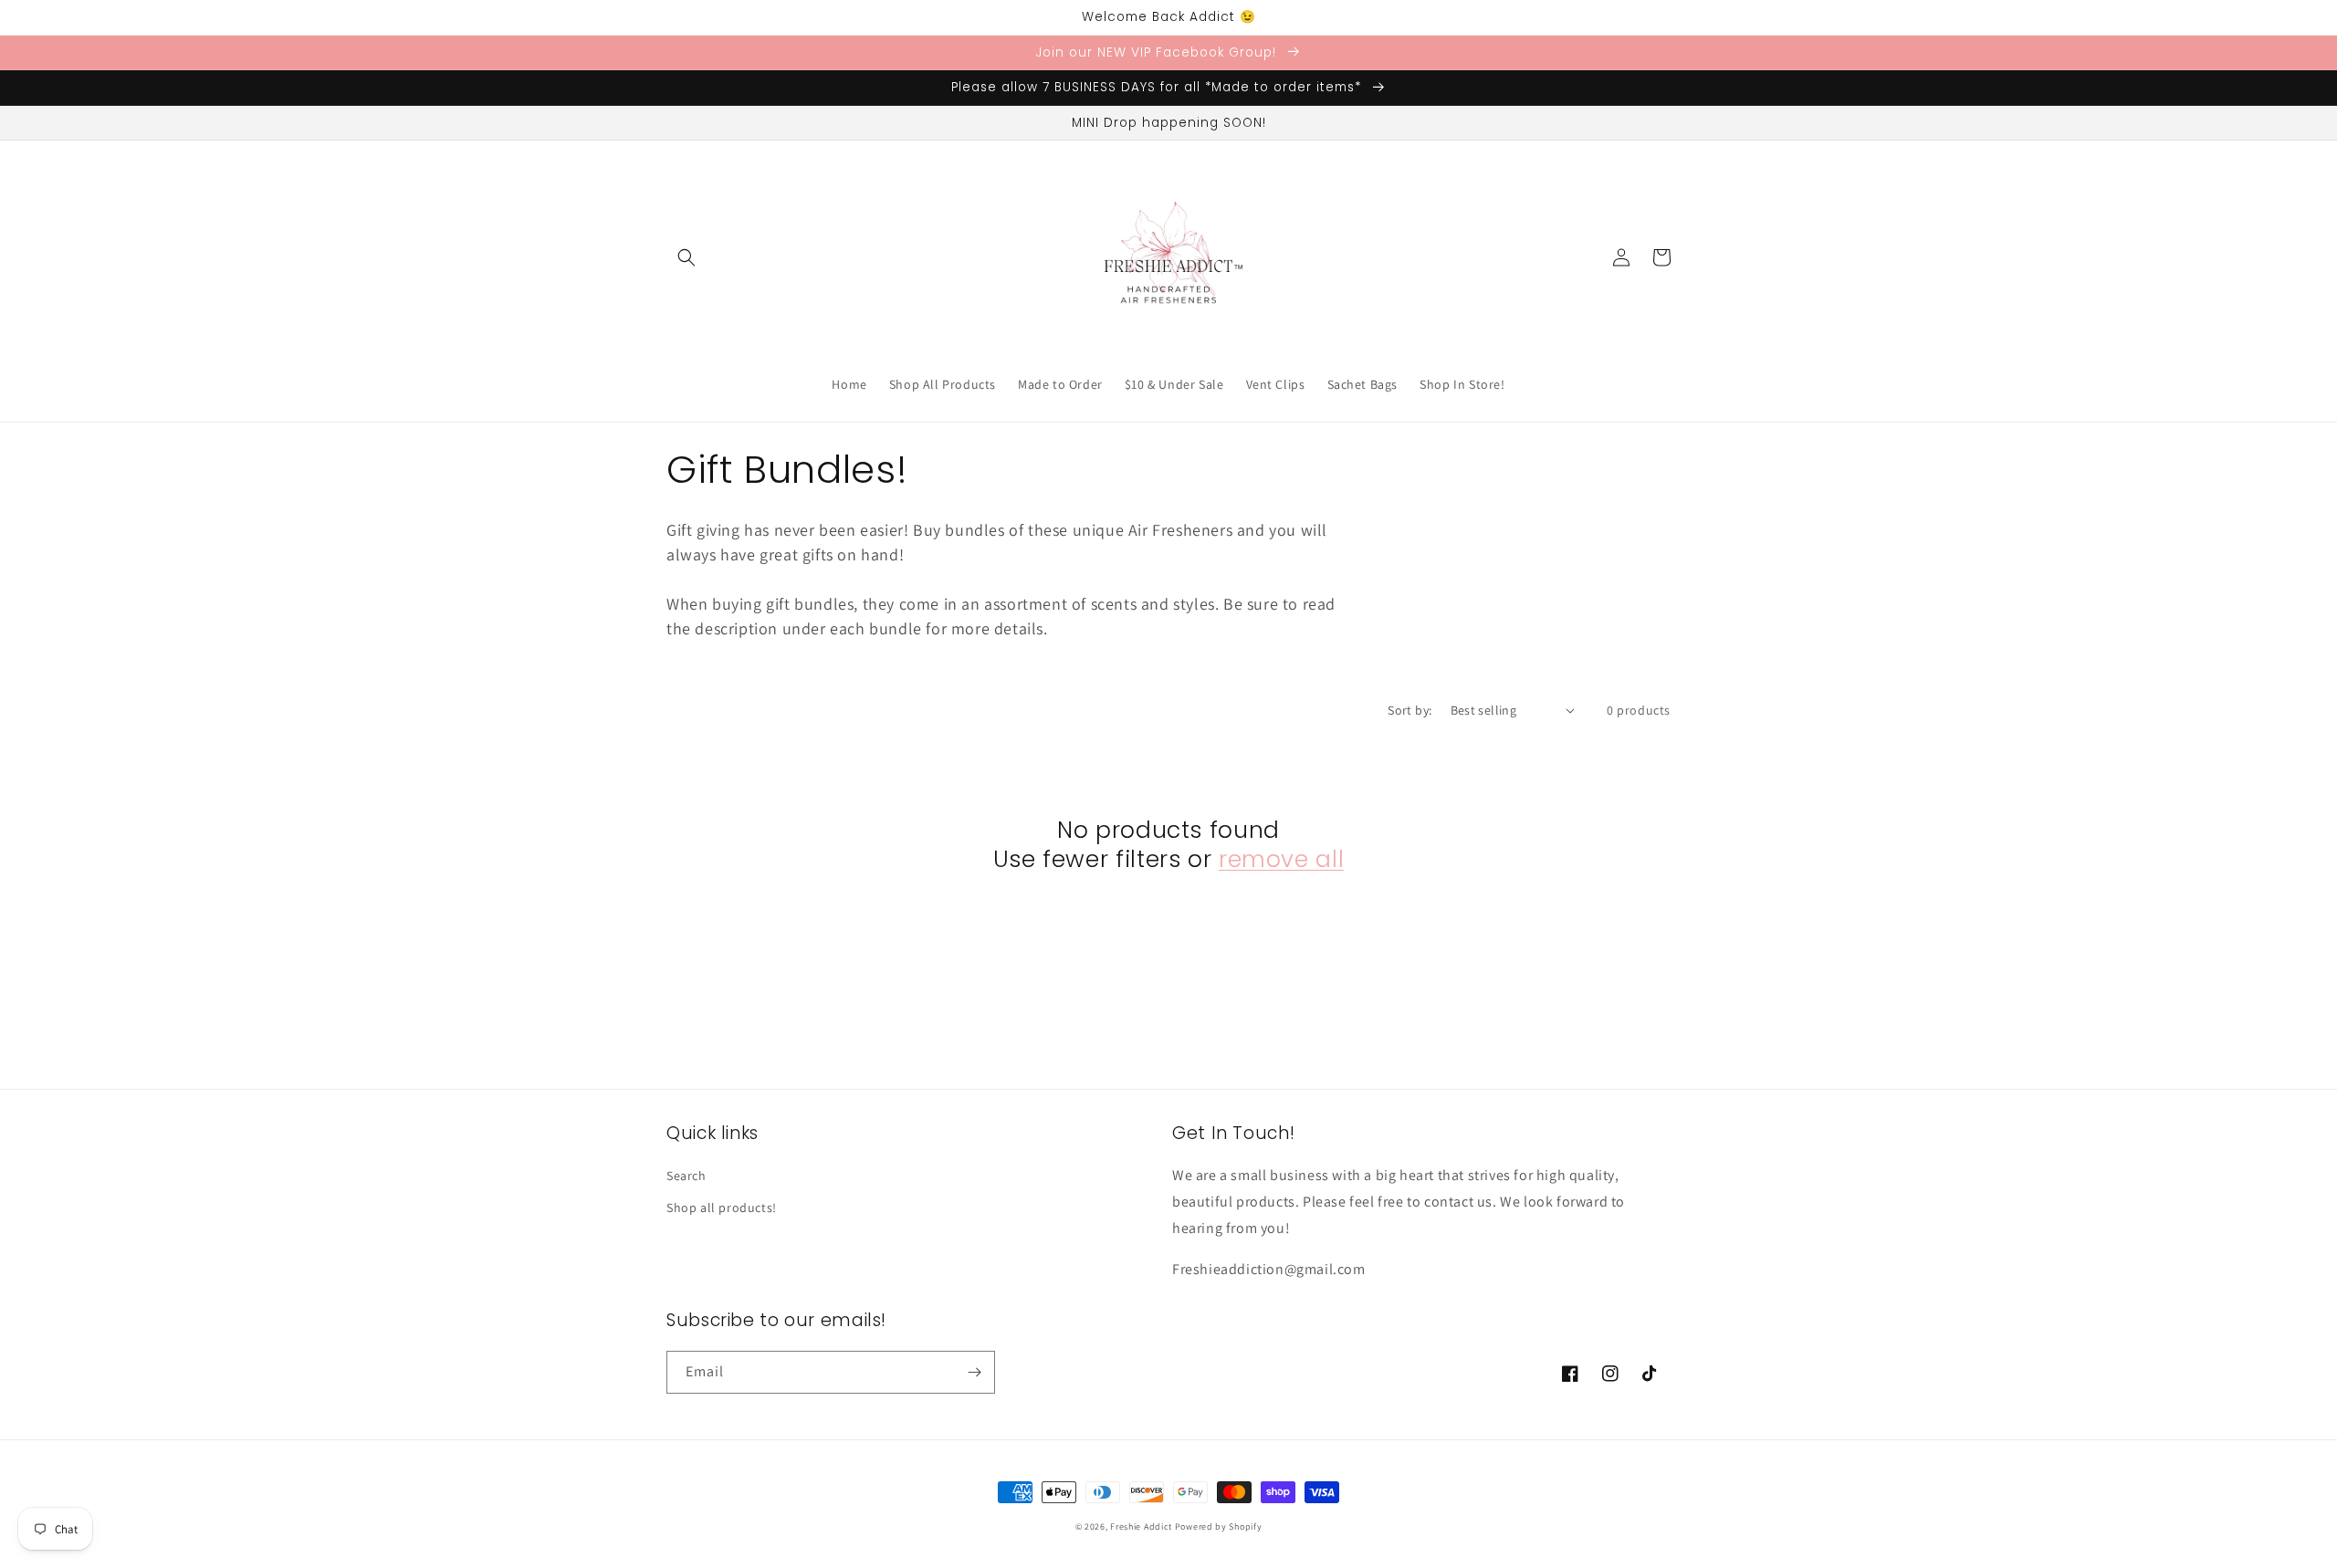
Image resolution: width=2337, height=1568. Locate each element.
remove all (1281, 860)
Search (686, 1176)
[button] (686, 257)
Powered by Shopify (1219, 1526)
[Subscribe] (974, 1372)
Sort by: (1410, 710)
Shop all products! (722, 1207)
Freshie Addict (1141, 1526)
